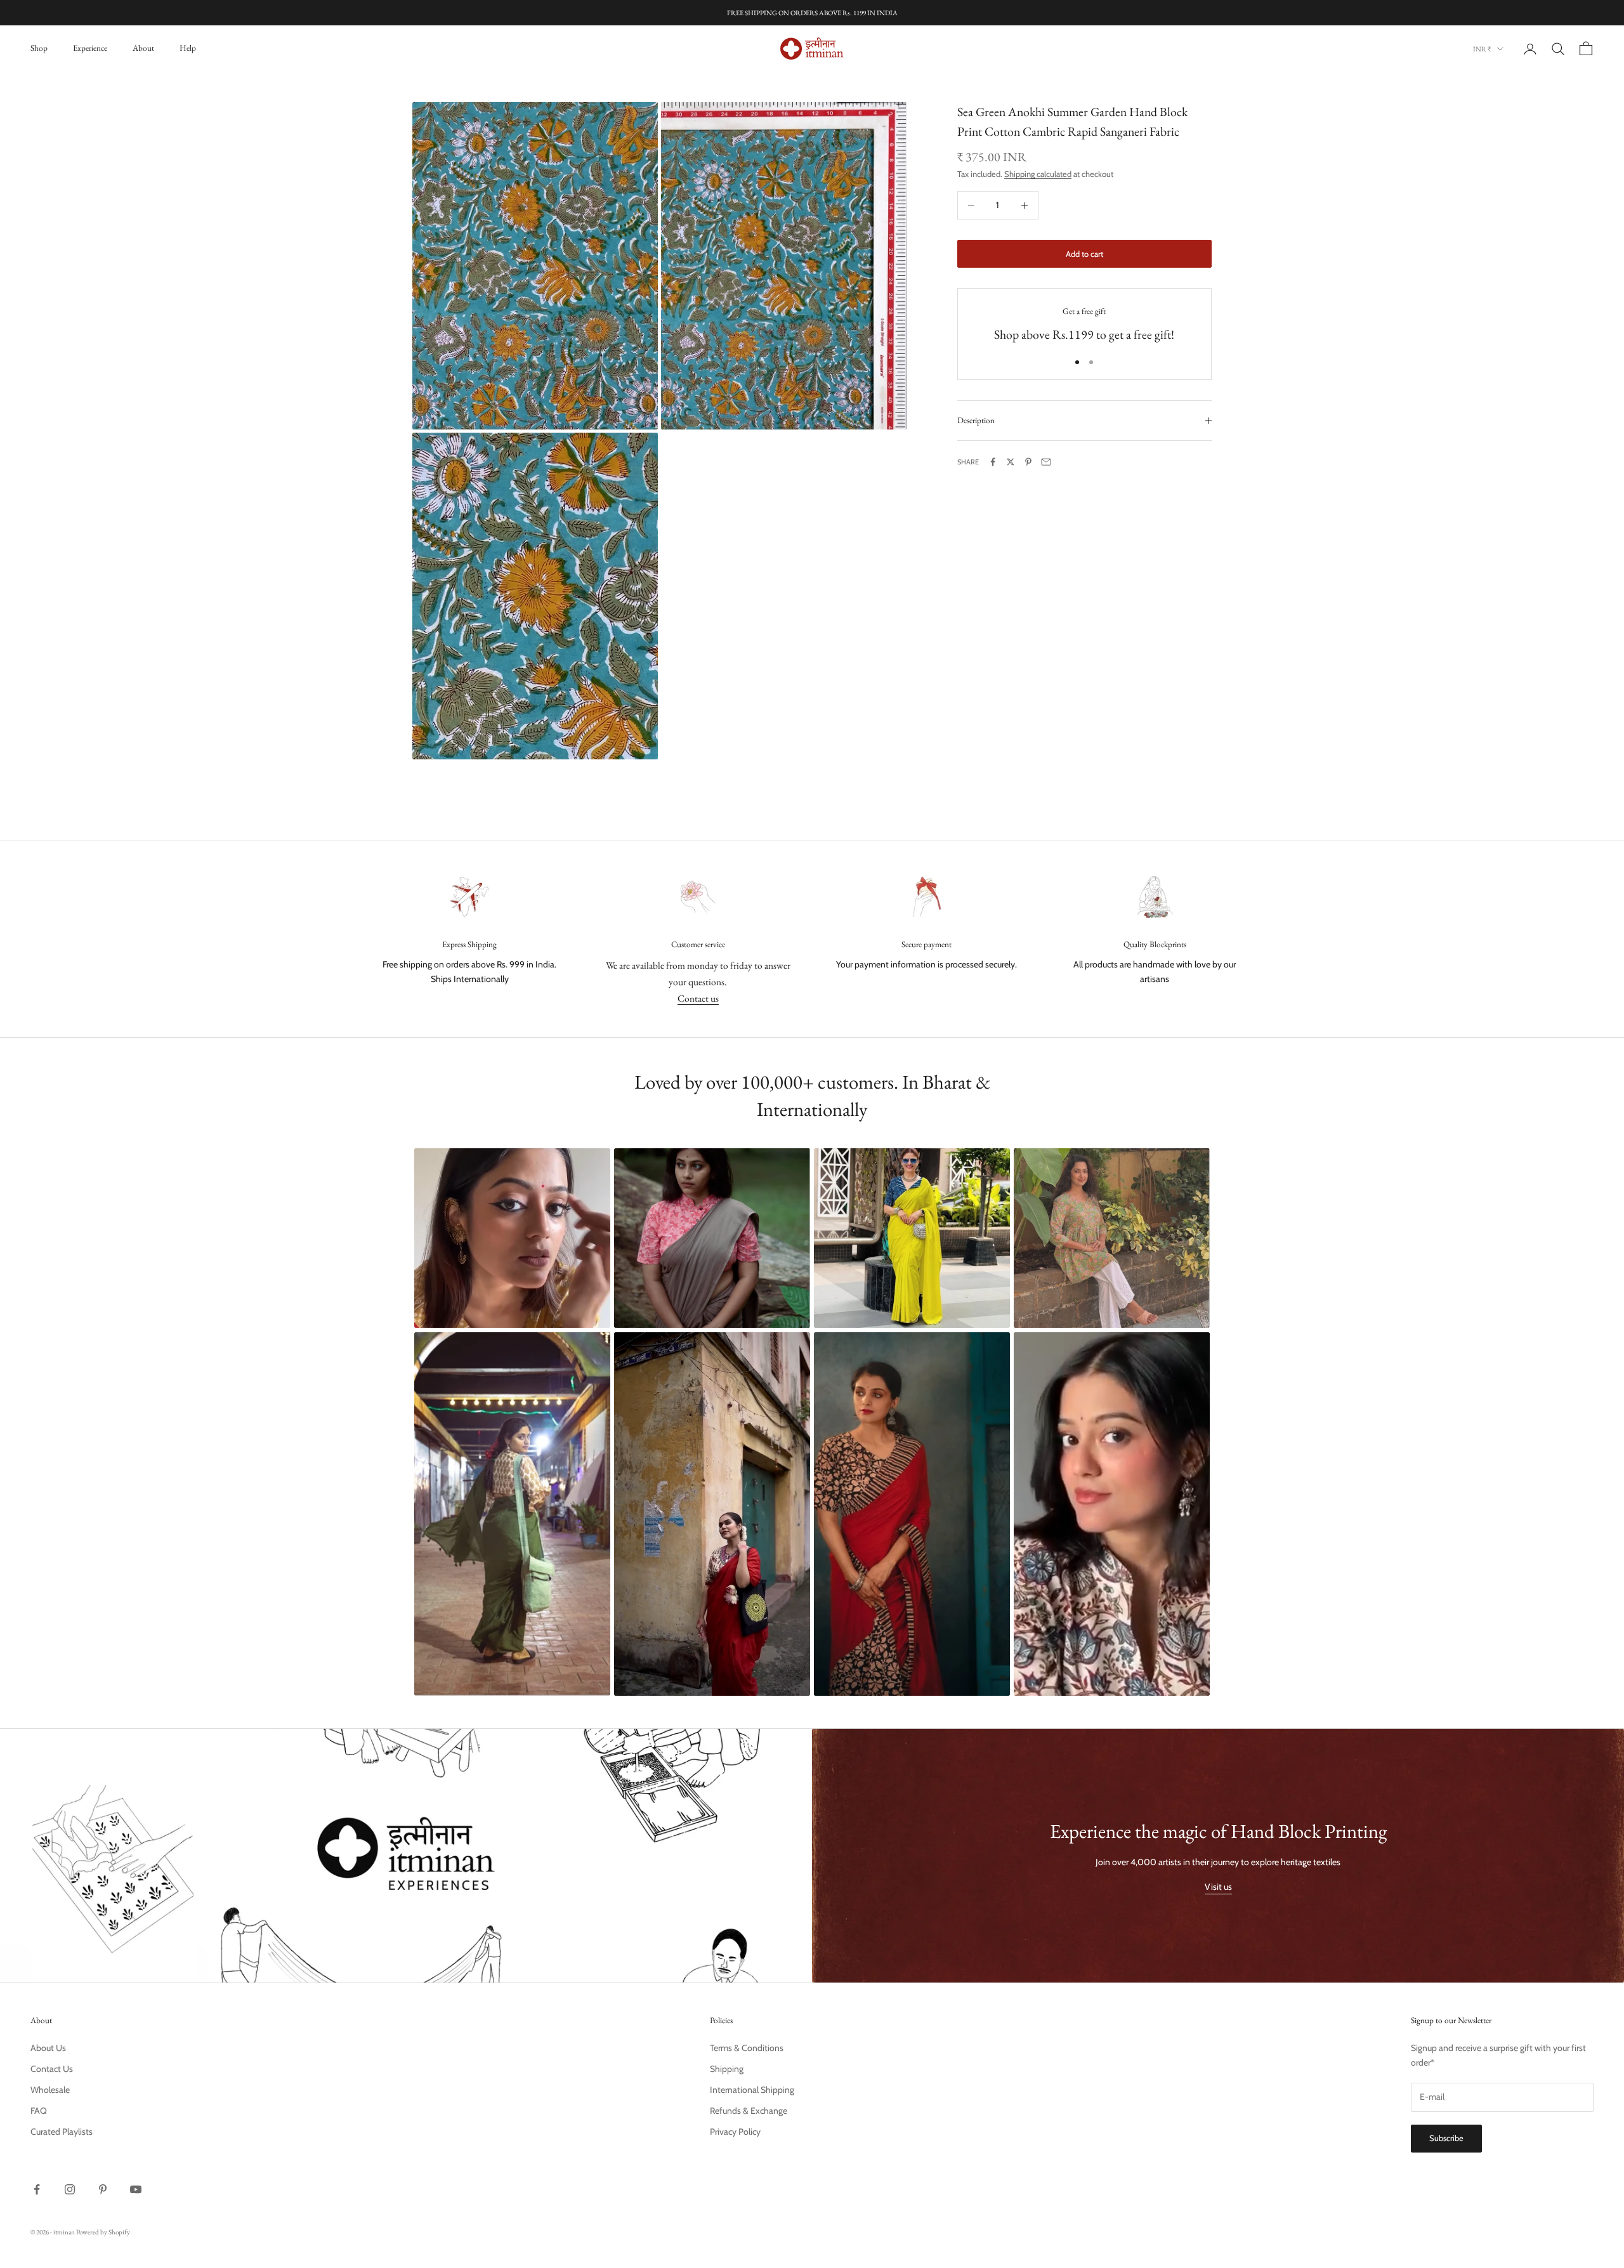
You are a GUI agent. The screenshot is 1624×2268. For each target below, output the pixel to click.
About (143, 48)
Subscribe (1446, 2138)
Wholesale (50, 2090)
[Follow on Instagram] (70, 2189)
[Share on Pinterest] (1028, 462)
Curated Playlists (62, 2132)
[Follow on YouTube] (136, 2189)
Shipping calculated (1038, 174)
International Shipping (752, 2090)
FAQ (39, 2111)
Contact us (698, 998)
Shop (39, 48)
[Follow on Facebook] (37, 2189)
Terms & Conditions (747, 2048)
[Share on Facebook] (993, 462)
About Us (48, 2048)
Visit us (1218, 1887)
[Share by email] (1046, 462)
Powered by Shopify (103, 2232)
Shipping (727, 2069)
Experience (90, 48)
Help (188, 48)
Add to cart (1084, 254)
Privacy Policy (735, 2132)
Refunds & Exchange (749, 2111)
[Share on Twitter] (1011, 462)
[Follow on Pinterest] (103, 2189)
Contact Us (52, 2069)
